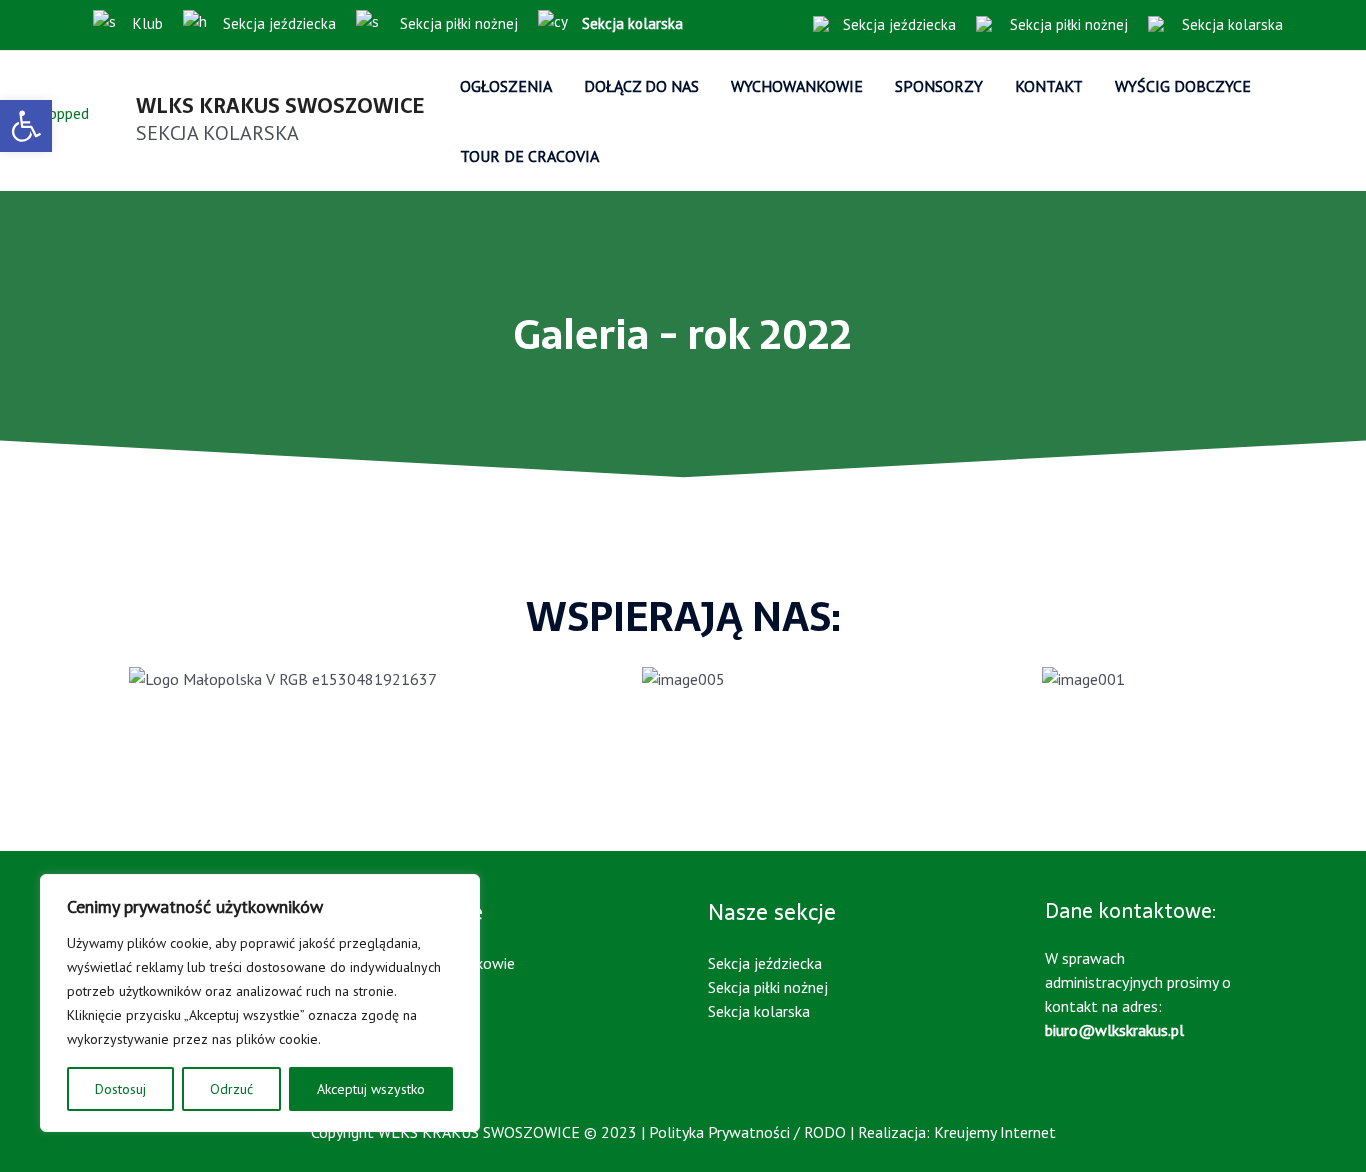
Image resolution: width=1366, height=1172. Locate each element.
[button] (26, 126)
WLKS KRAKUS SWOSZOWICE (280, 106)
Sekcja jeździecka (279, 23)
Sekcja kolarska (1230, 24)
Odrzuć (231, 1089)
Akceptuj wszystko (371, 1089)
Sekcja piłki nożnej (457, 23)
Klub (148, 23)
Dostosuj (120, 1089)
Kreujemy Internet (995, 1132)
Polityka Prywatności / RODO (747, 1132)
